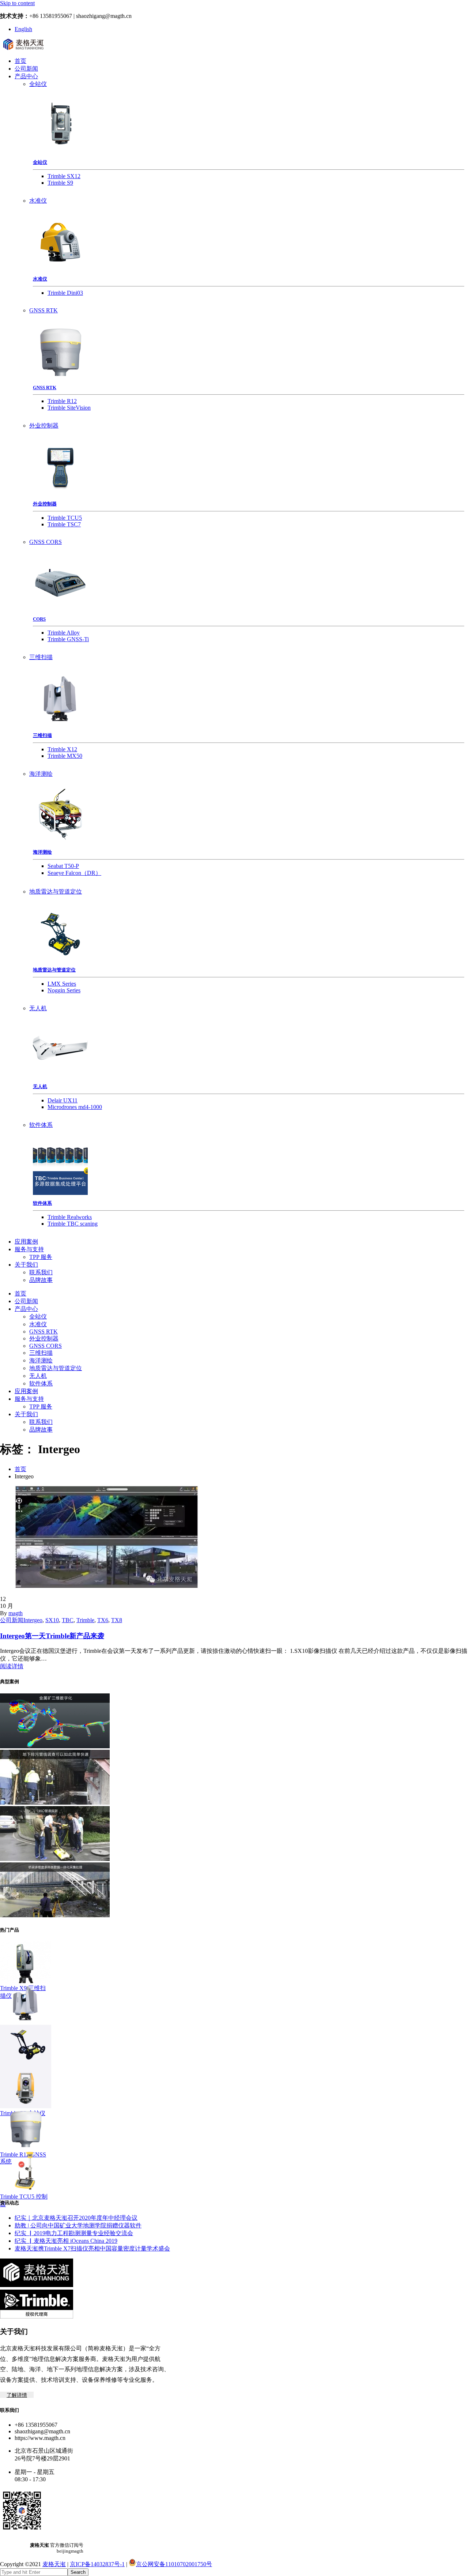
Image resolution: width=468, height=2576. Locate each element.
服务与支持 (29, 1249)
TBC (68, 1620)
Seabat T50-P (63, 866)
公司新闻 (26, 69)
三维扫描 (41, 657)
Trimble (85, 1620)
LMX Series (62, 984)
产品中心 (26, 76)
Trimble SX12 (64, 176)
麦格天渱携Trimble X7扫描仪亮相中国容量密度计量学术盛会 (92, 2248)
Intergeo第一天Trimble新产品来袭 (52, 1636)
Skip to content (17, 3)
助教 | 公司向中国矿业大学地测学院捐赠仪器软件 (78, 2225)
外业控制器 (44, 426)
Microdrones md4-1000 (75, 1107)
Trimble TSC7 (64, 524)
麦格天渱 (54, 2564)
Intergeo (33, 1620)
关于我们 (26, 1265)
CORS (39, 619)
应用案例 (26, 1242)
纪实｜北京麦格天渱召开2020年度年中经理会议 (76, 2218)
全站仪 (38, 84)
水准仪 (38, 201)
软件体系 (41, 1125)
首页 (20, 61)
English (23, 29)
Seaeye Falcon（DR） (74, 873)
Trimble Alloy (64, 633)
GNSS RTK (44, 310)
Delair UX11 (63, 1100)
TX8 (117, 1620)
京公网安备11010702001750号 (174, 2564)
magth (16, 1613)
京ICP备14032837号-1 (97, 2564)
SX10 (52, 1620)
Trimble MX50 (65, 756)
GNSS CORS (46, 542)
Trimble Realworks (70, 1217)
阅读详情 (12, 1666)
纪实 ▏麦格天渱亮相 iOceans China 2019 (66, 2241)
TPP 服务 (41, 1257)
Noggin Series (64, 990)
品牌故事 (41, 1280)
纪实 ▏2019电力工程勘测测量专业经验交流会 (74, 2233)
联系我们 (41, 1272)
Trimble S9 (60, 183)
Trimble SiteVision (69, 408)
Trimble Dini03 (65, 293)
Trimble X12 (62, 749)
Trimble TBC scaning (73, 1224)
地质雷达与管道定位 (56, 892)
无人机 (38, 1008)
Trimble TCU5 (65, 518)
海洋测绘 (41, 774)
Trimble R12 (62, 401)
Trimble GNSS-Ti (68, 639)
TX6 (103, 1620)
